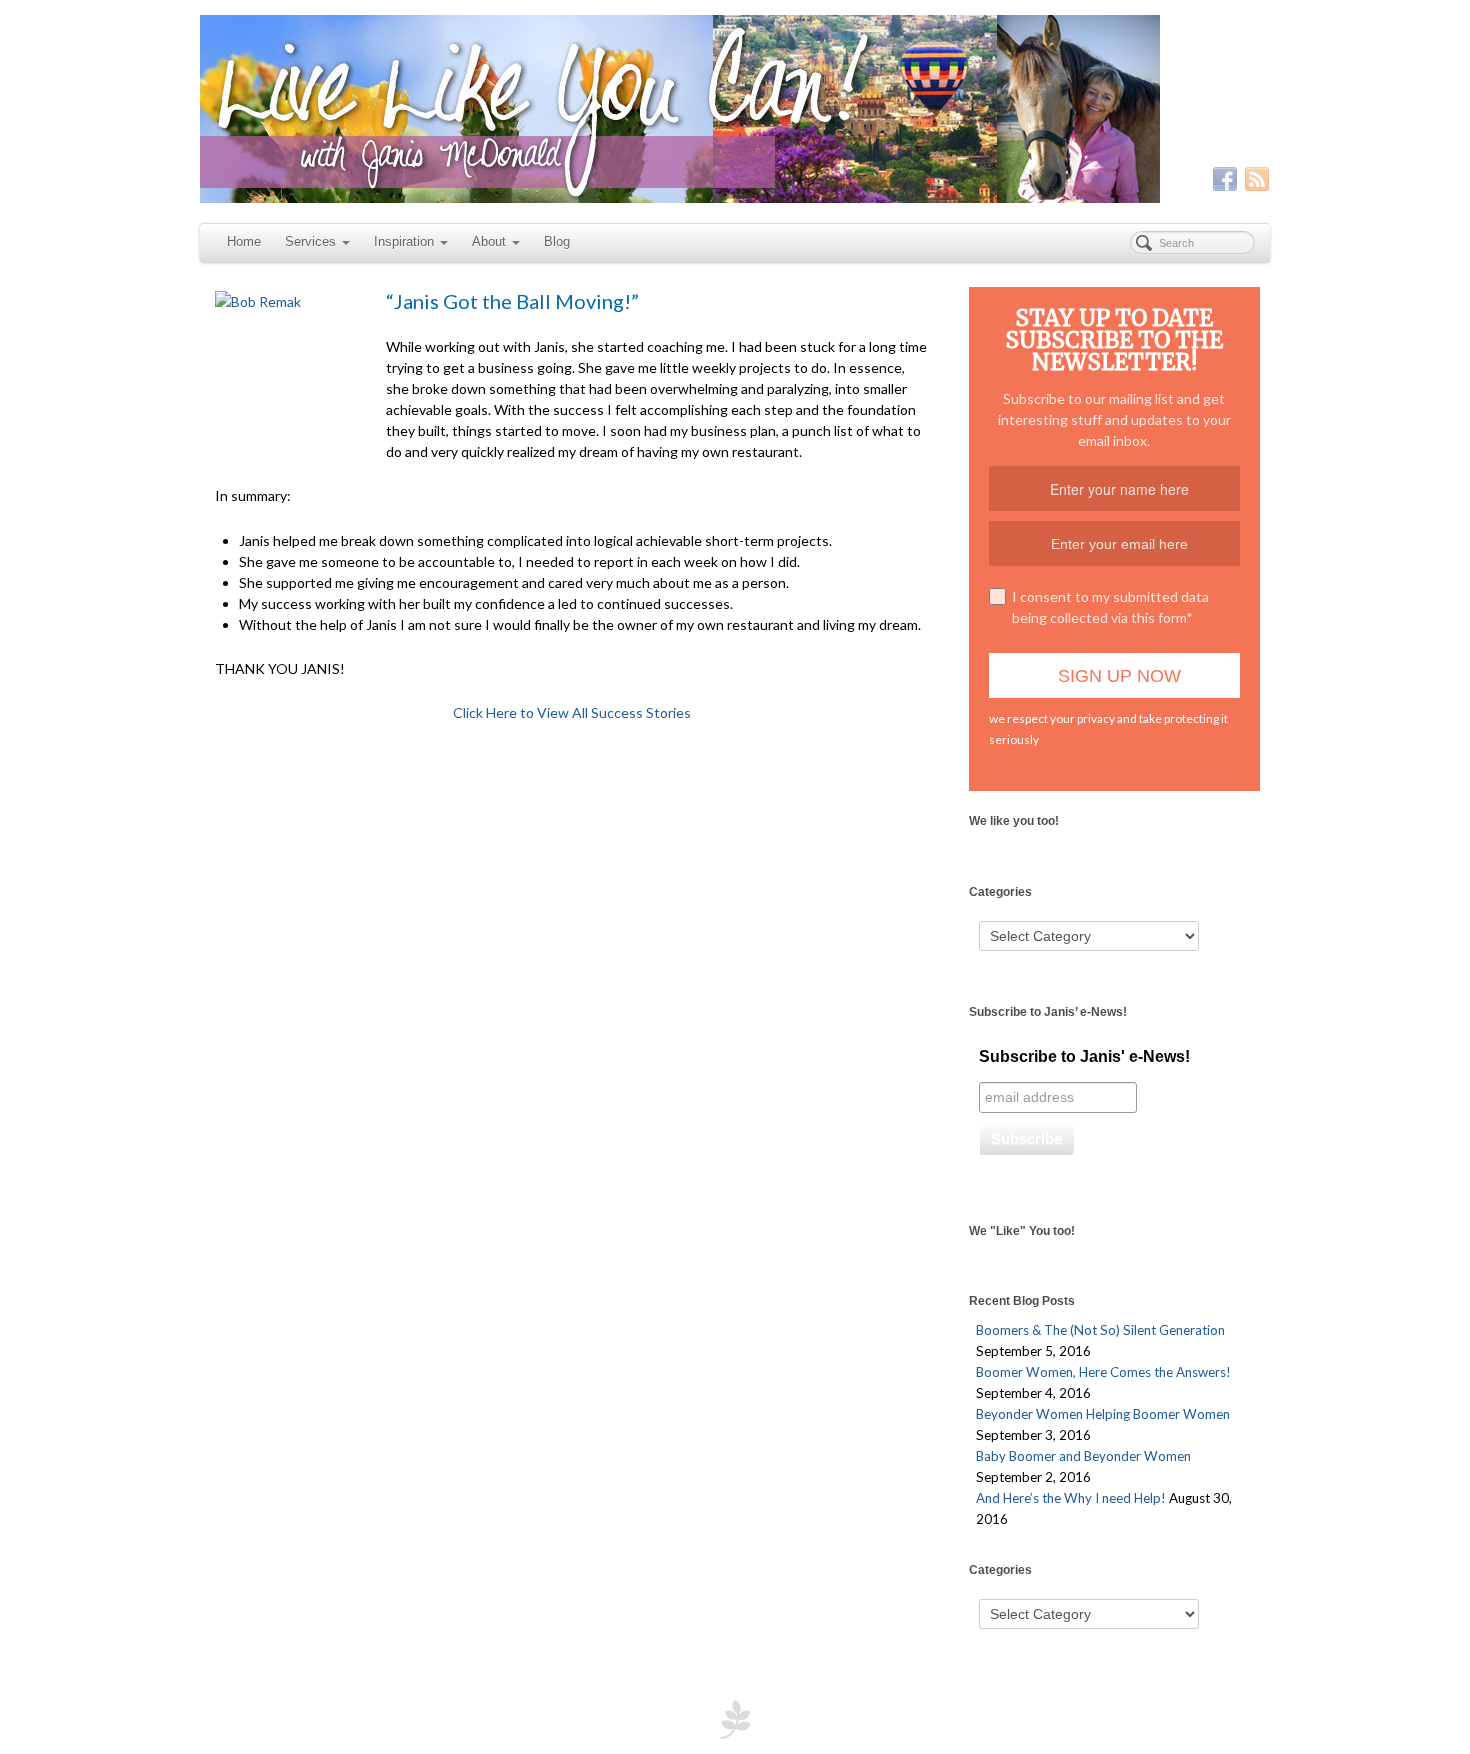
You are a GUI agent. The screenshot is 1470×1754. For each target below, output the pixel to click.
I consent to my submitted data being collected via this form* (1110, 607)
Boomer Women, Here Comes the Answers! (1103, 1372)
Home (244, 242)
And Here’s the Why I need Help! (1071, 1498)
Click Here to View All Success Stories (572, 712)
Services (310, 242)
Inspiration (404, 242)
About (489, 242)
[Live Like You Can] (735, 109)
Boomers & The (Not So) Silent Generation (1100, 1330)
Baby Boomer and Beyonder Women (1083, 1456)
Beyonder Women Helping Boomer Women (1103, 1414)
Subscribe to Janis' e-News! (1084, 1056)
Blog (557, 242)
